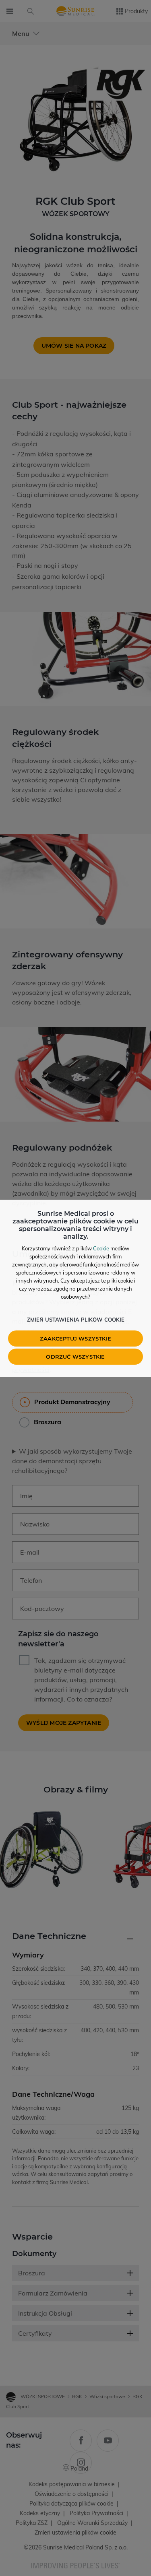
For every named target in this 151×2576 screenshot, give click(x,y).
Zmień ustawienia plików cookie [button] (76, 1320)
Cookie (101, 1248)
